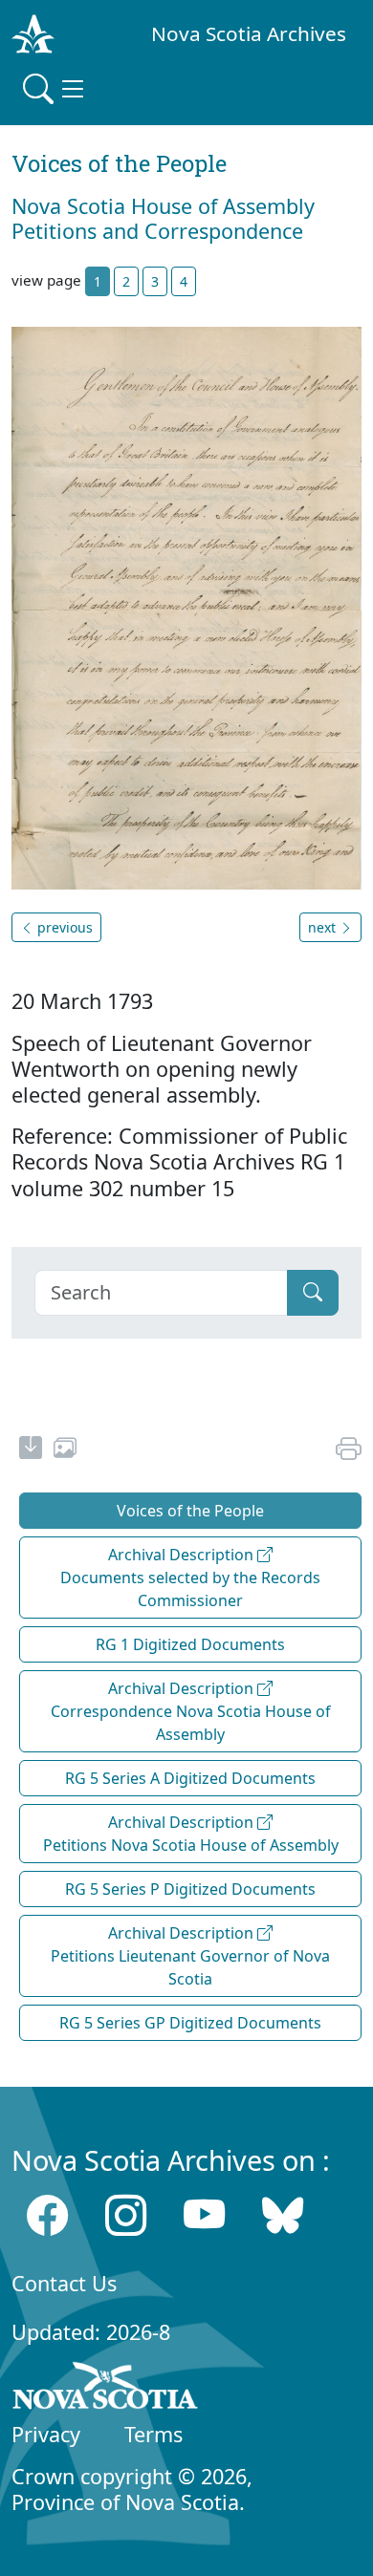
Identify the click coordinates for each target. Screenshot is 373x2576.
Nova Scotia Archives (249, 33)
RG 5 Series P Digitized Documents (190, 1889)
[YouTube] (204, 2214)
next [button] (324, 927)
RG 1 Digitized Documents (190, 1644)
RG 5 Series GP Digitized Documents (190, 2023)
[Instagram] (126, 2214)
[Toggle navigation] (55, 89)
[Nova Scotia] (106, 2390)
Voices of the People (190, 1511)
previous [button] (63, 927)
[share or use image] (65, 1450)
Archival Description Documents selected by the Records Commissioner (190, 1578)
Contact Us (64, 2283)
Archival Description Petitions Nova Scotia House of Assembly (191, 1834)
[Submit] (313, 1293)
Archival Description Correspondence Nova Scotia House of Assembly (191, 1711)
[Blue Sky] (283, 2214)
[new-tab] (31, 1450)
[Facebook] (47, 2214)
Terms (154, 2434)
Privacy (46, 2434)
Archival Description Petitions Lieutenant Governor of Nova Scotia (190, 1956)
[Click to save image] (186, 607)
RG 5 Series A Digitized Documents (190, 1778)
